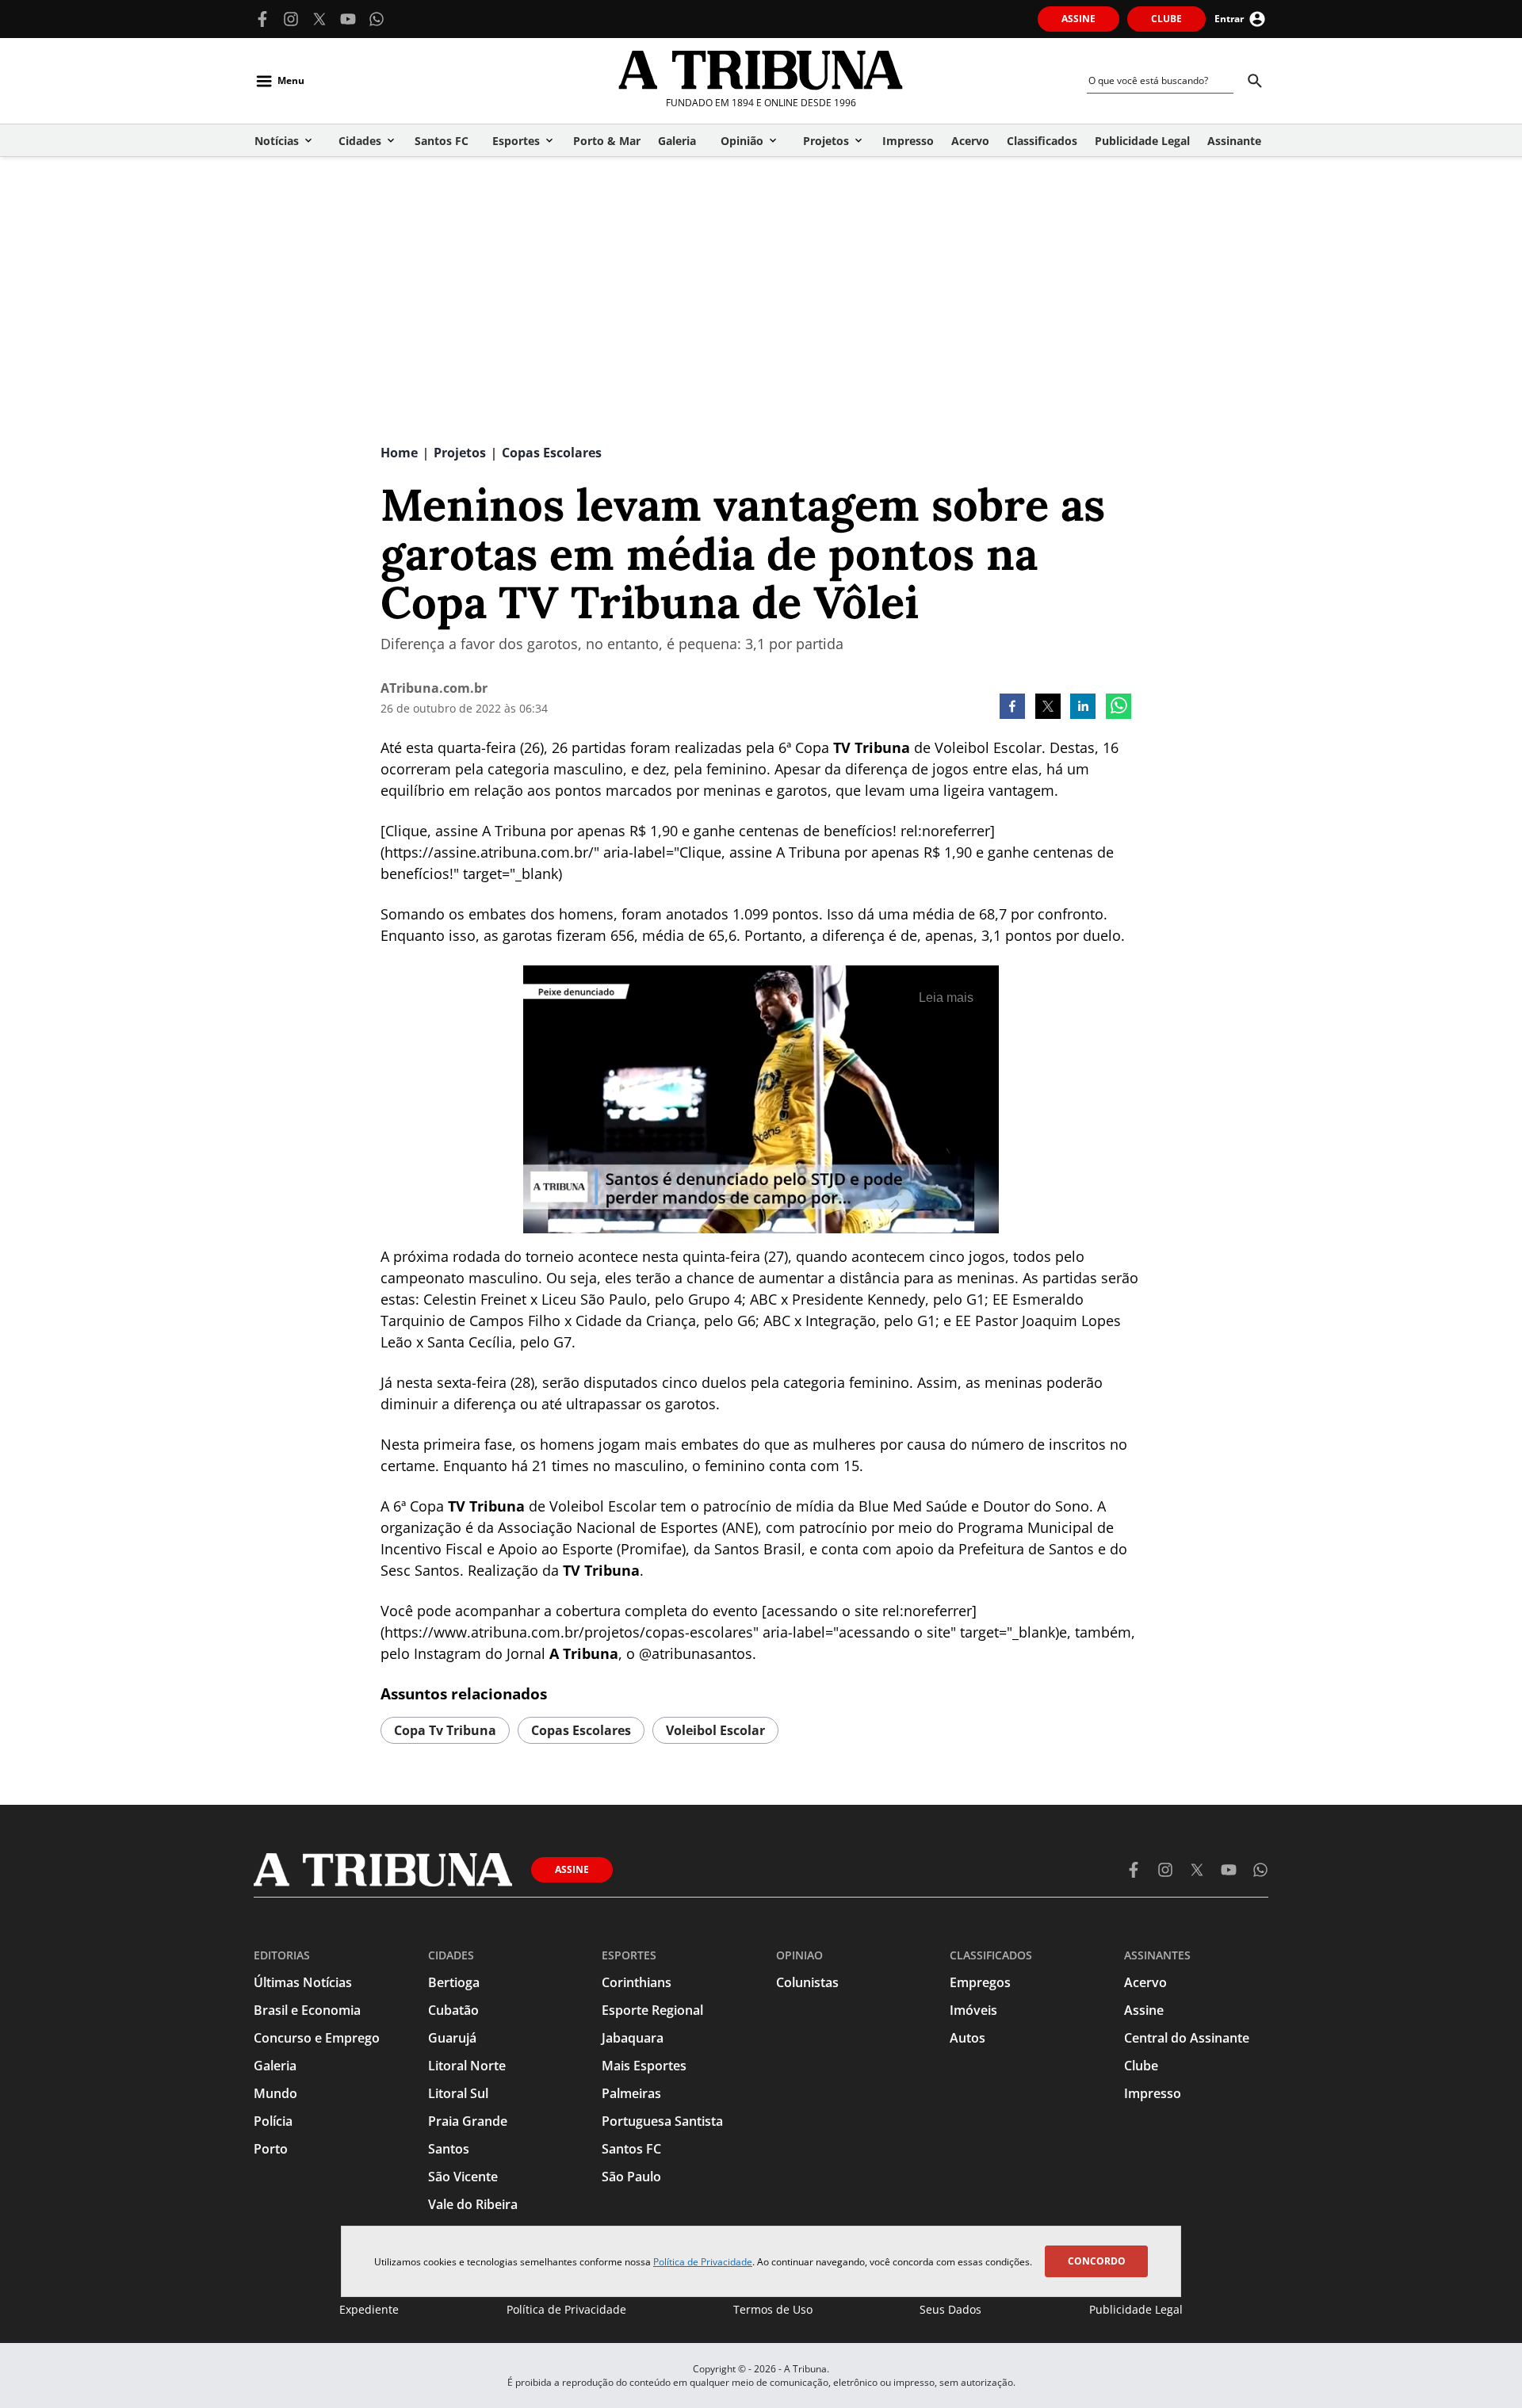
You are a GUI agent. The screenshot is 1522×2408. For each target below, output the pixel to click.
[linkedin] (1083, 708)
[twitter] (1048, 708)
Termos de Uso (773, 2309)
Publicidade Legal (1136, 2309)
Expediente (369, 2309)
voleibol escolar (715, 1730)
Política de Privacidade (703, 2262)
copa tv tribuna (445, 1730)
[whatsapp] (1119, 708)
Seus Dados (950, 2309)
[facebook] (1012, 708)
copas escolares (581, 1730)
